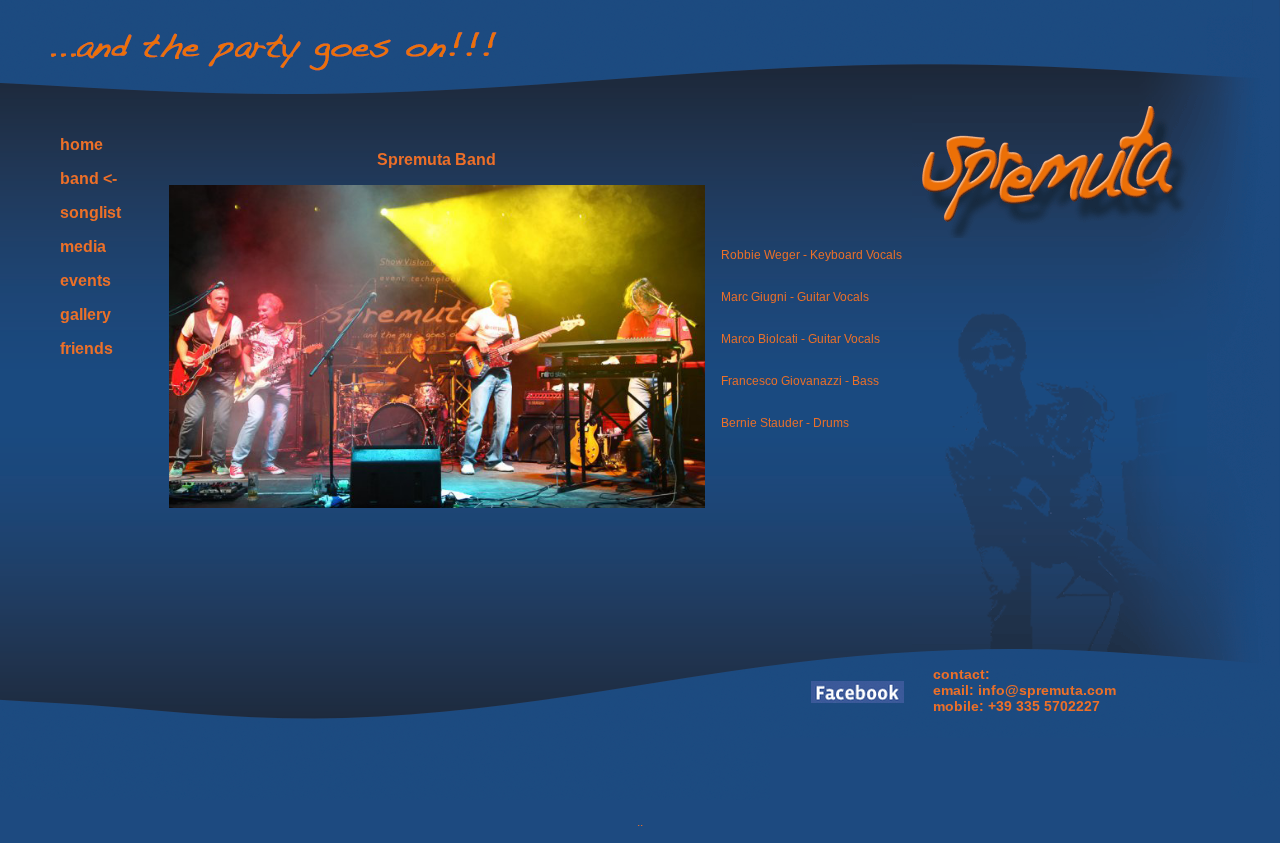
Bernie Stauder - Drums (785, 423)
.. (640, 822)
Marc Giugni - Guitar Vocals (795, 297)
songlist (90, 212)
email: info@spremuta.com (1024, 690)
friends (86, 348)
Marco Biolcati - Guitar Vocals (800, 339)
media (83, 246)
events (85, 280)
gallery (85, 314)
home (81, 144)
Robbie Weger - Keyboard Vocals (811, 255)
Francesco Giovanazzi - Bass (800, 381)
